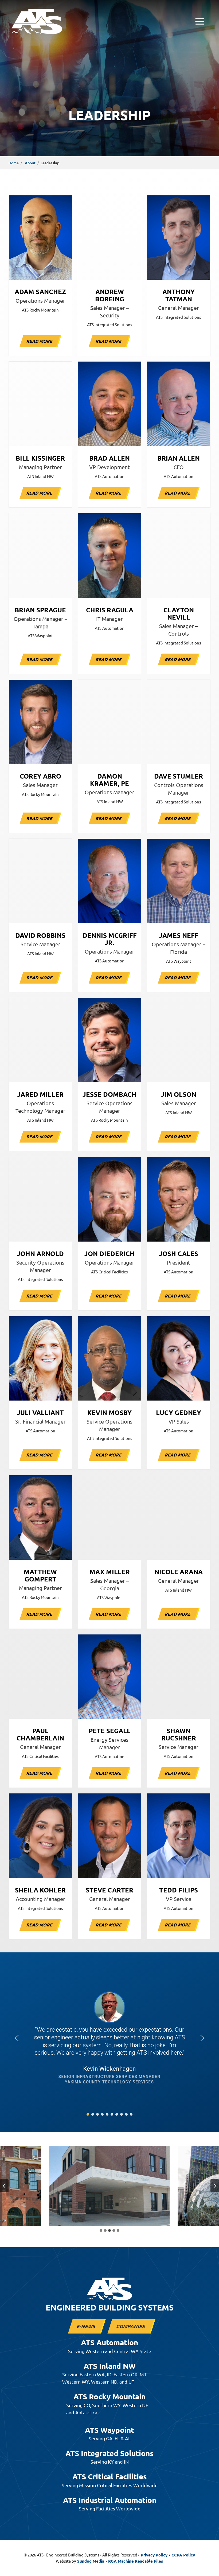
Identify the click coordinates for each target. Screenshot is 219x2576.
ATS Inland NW (110, 2366)
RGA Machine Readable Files (136, 2561)
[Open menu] (200, 21)
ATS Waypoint (109, 2430)
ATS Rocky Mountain (109, 2396)
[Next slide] (215, 2186)
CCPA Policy (183, 2555)
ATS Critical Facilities (110, 2476)
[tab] (101, 2230)
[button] (17, 2038)
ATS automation (109, 2342)
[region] (109, 2038)
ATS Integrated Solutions (109, 2453)
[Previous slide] (4, 2186)
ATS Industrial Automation (110, 2500)
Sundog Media (91, 2561)
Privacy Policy (154, 2555)
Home (14, 163)
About (30, 163)
